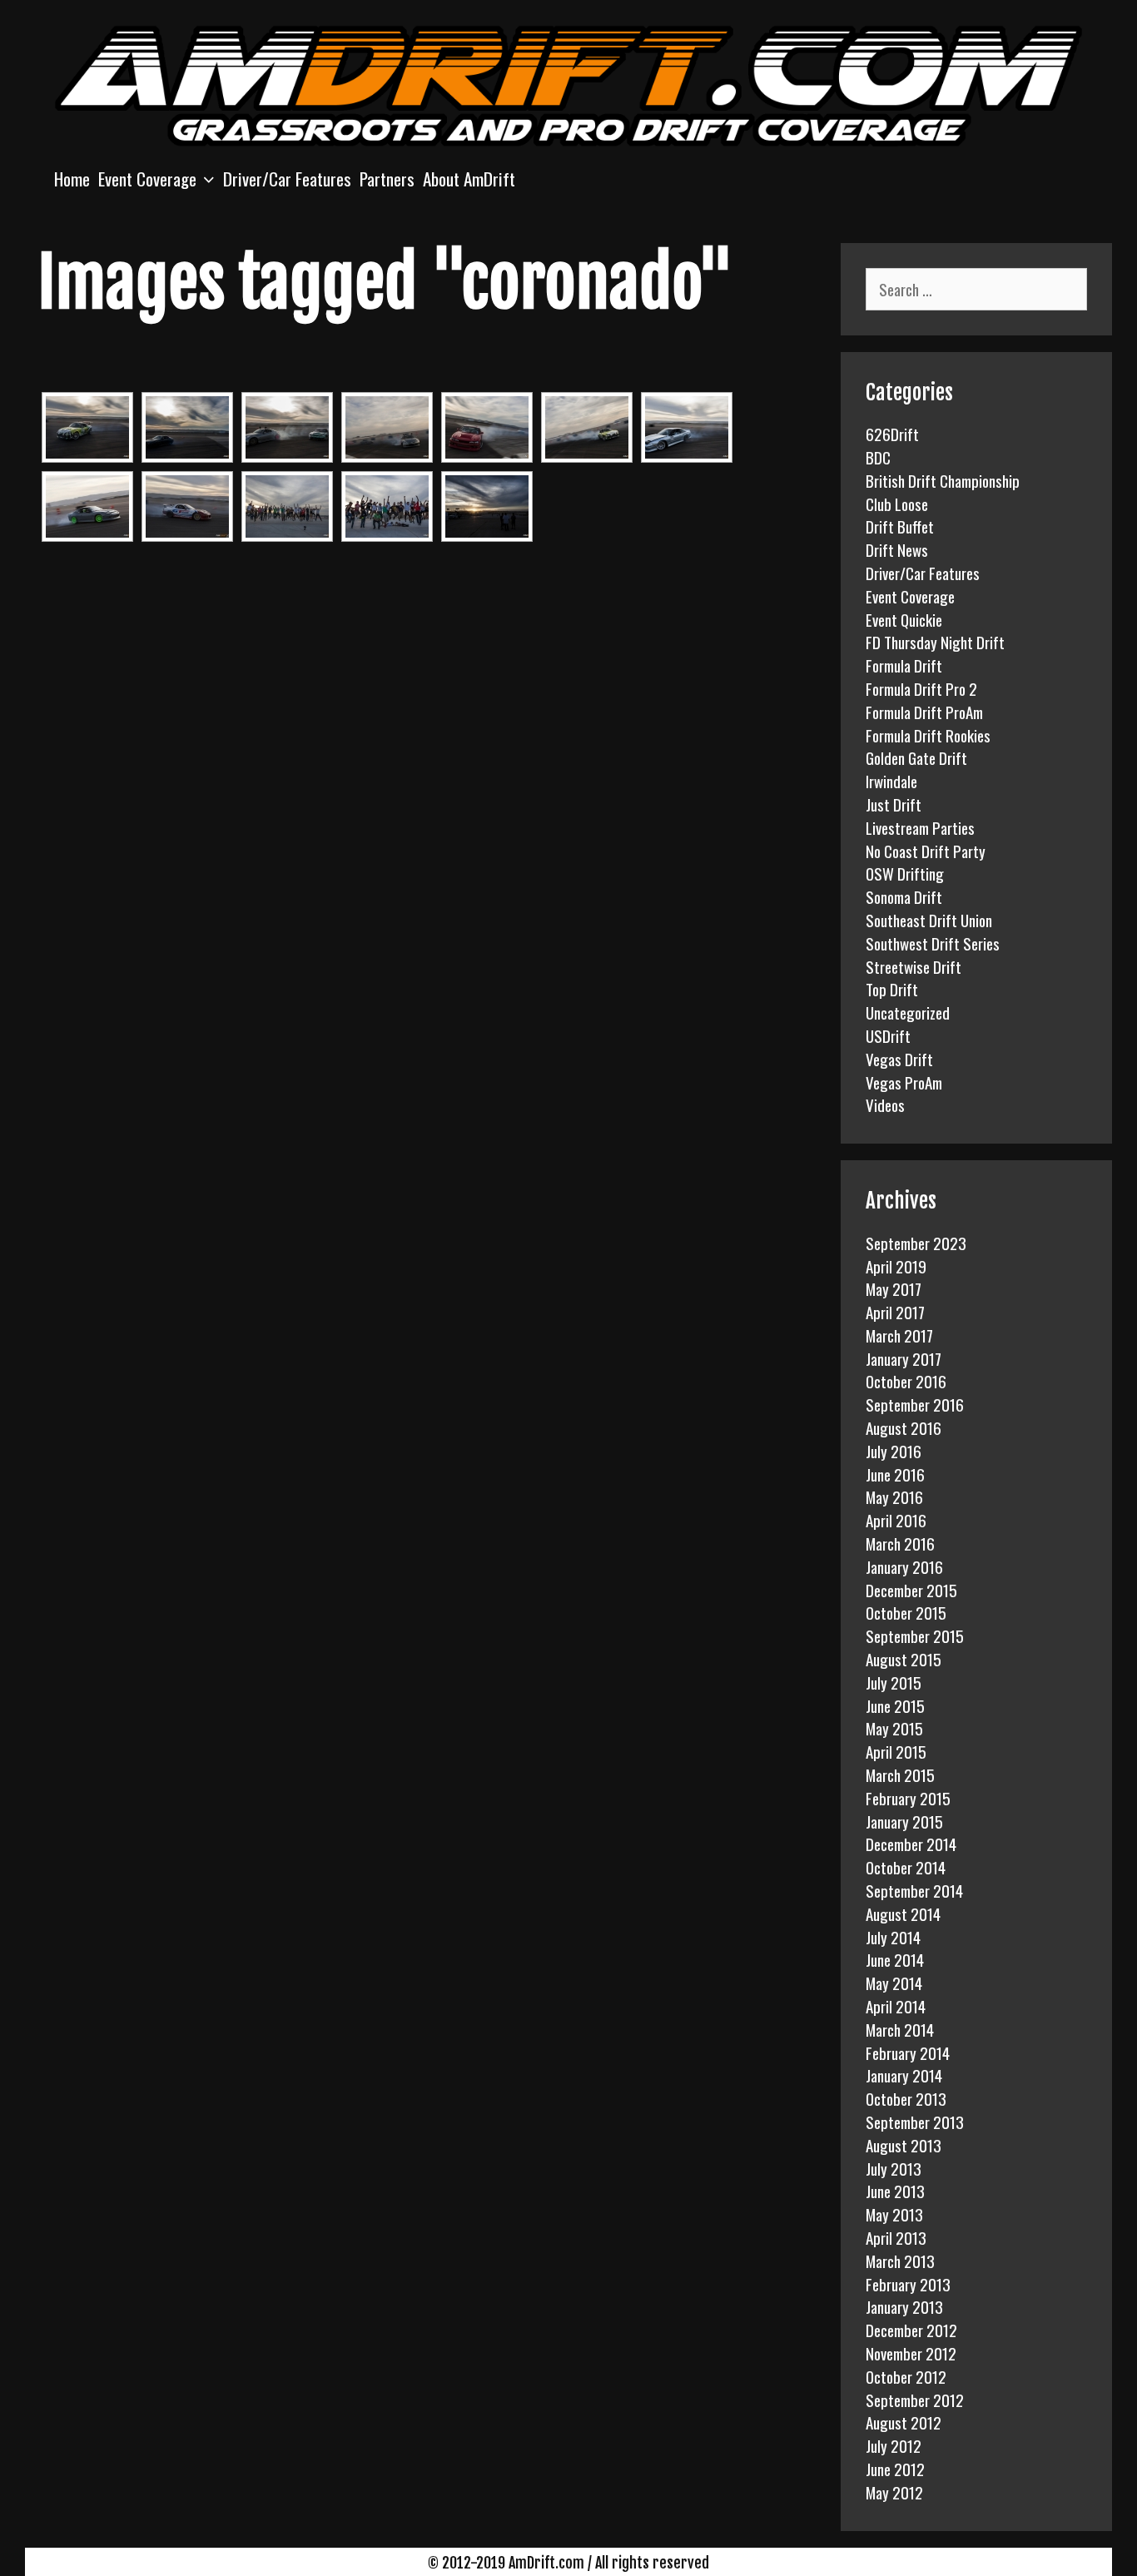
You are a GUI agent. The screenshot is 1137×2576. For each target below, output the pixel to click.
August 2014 (903, 1913)
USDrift (888, 1035)
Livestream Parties (920, 827)
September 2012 (915, 2400)
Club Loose (897, 504)
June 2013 (895, 2191)
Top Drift (892, 989)
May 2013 (894, 2214)
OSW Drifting (905, 873)
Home (72, 179)
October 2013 (906, 2098)
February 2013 (908, 2284)
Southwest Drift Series (933, 943)
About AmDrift (469, 179)
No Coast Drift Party (926, 851)
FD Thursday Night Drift (935, 642)
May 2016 (894, 1496)
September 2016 (915, 1404)
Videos (885, 1104)
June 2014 (895, 1959)
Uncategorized (908, 1012)
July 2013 (894, 2168)
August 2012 (904, 2422)
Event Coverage (147, 179)
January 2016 (904, 1566)
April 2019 (896, 1266)
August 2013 (904, 2145)
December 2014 (911, 1844)
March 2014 (900, 2029)
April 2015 (896, 1751)
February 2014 (908, 2052)
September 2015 (915, 1635)
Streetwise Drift (914, 966)
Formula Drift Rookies (928, 735)
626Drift (892, 434)
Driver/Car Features (287, 179)
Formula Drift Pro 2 (921, 688)
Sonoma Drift (904, 896)
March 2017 (899, 1335)
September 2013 (915, 2122)
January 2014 (904, 2075)
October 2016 (906, 1381)
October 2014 (906, 1867)
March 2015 (900, 1774)
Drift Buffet (900, 526)
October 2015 (906, 1612)
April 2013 (896, 2237)
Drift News (897, 549)
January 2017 (904, 1358)
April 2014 (896, 2006)
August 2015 (904, 1659)
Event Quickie (904, 619)
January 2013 (904, 2306)
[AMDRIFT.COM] (568, 83)
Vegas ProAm (904, 1082)
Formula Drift (904, 665)
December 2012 (911, 2330)
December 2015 (911, 1590)
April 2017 (895, 1312)
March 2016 (900, 1543)
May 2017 (894, 1288)
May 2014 (894, 1983)
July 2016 (894, 1451)
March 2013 (900, 2261)
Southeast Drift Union (929, 920)
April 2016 (896, 1520)
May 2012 (894, 2492)
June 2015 (895, 1705)
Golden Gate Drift (916, 757)
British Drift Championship (943, 480)
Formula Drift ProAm (924, 712)
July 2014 (893, 1937)
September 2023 (916, 1243)
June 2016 (895, 1474)
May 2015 (894, 1728)
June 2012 (895, 2469)
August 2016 (904, 1427)
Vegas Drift (899, 1059)
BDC (878, 457)
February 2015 (908, 1798)
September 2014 (914, 1890)
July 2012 (894, 2445)
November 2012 (911, 2353)
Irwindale (891, 781)
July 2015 (894, 1682)
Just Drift (894, 804)
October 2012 (906, 2376)
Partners (387, 179)
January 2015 (904, 1821)
